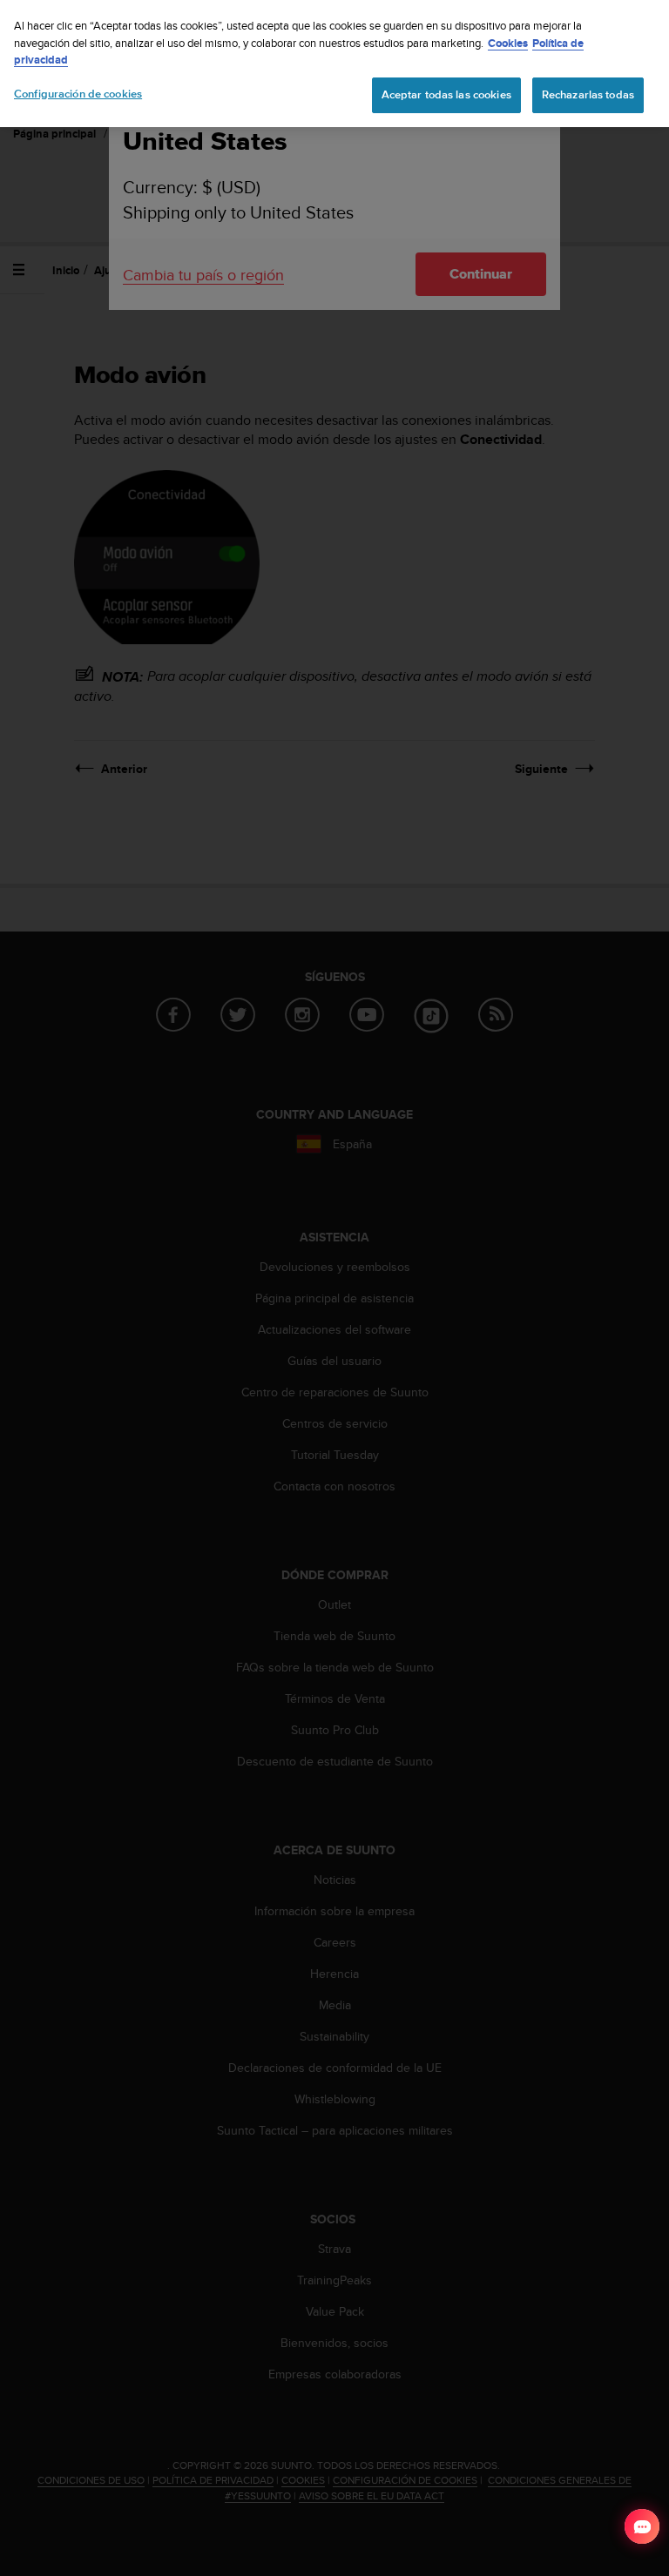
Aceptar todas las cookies (446, 95)
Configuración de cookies (78, 94)
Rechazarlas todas (588, 95)
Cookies (508, 43)
